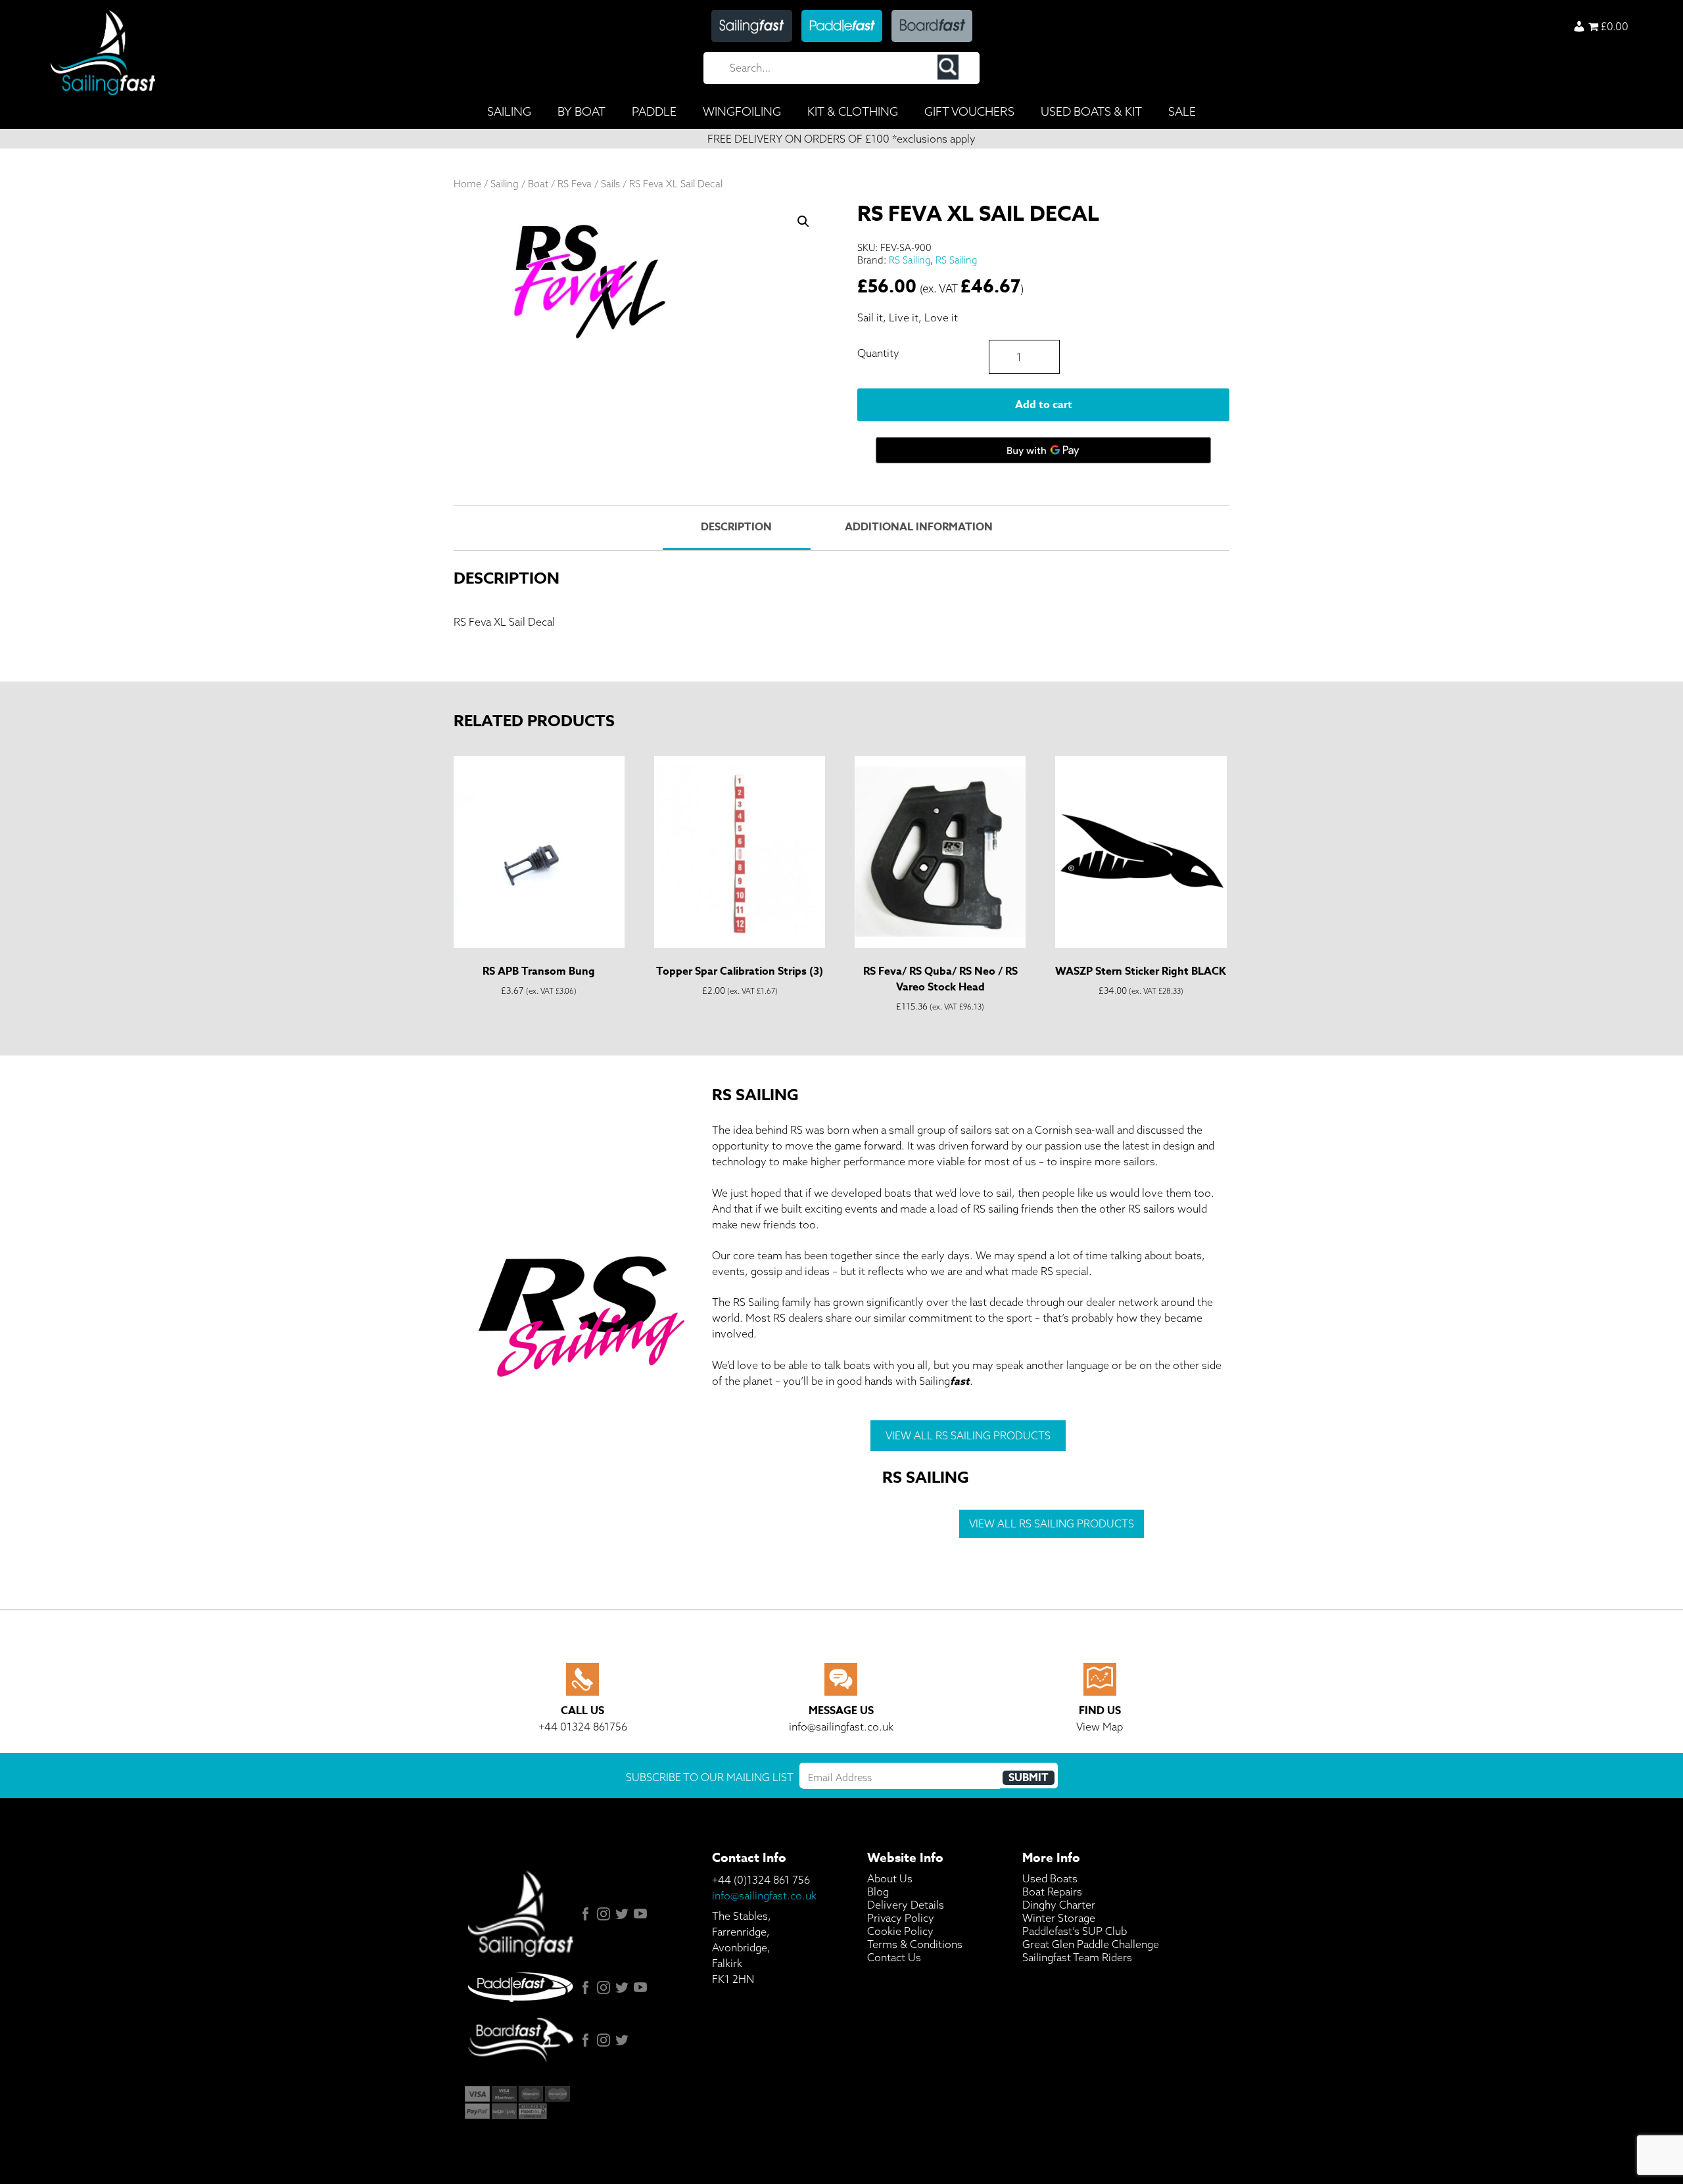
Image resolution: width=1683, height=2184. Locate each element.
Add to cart (1044, 405)
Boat (538, 184)
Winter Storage (1059, 1918)
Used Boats (1050, 1878)
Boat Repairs (1052, 1892)
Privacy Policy (901, 1918)
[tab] (736, 528)
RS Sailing (910, 260)
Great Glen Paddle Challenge (1091, 1944)
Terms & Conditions (915, 1944)
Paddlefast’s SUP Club (1075, 1931)
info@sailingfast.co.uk (764, 1895)
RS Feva (575, 184)
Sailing (505, 184)
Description (736, 527)
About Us (890, 1878)
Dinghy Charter (1059, 1905)
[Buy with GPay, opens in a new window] (1043, 450)
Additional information (919, 527)
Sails (610, 184)
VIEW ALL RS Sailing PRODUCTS (968, 1435)
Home (467, 184)
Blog (878, 1892)
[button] (803, 221)
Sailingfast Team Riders (1077, 1957)
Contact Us (894, 1957)
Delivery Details (906, 1905)
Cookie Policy (900, 1931)
